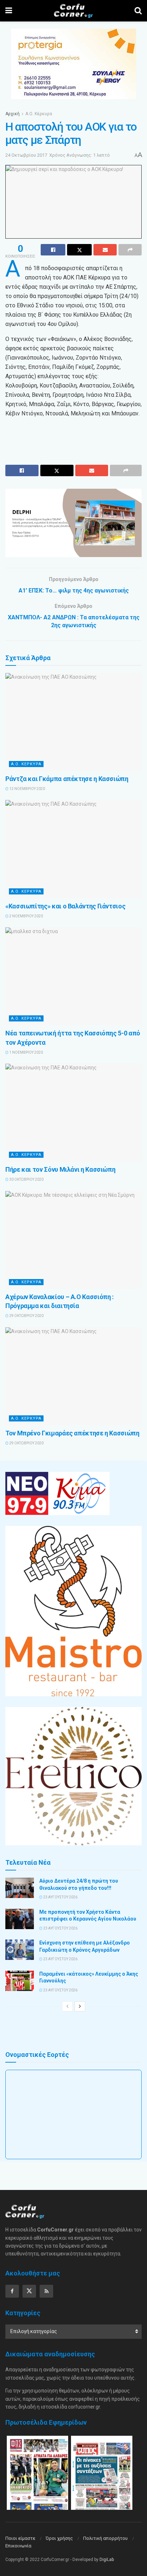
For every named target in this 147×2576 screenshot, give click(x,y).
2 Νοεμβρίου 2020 (26, 916)
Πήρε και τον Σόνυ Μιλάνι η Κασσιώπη (60, 1169)
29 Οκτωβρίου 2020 (26, 1316)
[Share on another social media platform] (130, 250)
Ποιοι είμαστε (20, 2538)
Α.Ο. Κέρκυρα (39, 114)
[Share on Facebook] (53, 250)
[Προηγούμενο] (67, 2006)
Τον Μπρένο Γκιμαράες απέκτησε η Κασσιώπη (72, 1433)
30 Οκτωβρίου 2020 (26, 1179)
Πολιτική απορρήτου (105, 2538)
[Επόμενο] (80, 2006)
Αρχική (12, 114)
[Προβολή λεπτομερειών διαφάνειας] (73, 523)
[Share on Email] (105, 250)
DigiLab (107, 2560)
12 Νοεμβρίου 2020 (27, 789)
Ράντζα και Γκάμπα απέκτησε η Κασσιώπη (67, 779)
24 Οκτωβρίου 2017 (26, 155)
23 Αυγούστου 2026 (60, 1897)
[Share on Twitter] (79, 250)
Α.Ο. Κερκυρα (26, 764)
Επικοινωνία (18, 2546)
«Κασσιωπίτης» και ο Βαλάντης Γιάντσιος (65, 906)
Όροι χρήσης (59, 2538)
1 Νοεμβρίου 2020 (26, 1052)
